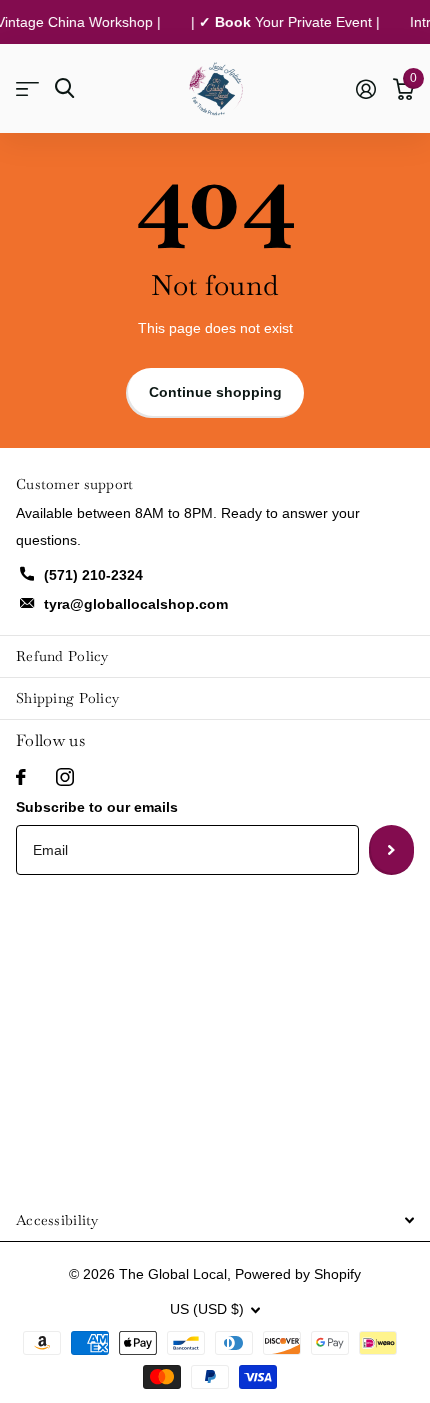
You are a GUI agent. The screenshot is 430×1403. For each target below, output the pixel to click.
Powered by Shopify (298, 1274)
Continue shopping (215, 392)
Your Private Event (288, 22)
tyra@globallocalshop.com (136, 604)
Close (215, 1219)
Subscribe (391, 850)
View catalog (27, 88)
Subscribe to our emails (97, 807)
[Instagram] (65, 777)
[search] (64, 88)
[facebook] (21, 777)
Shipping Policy (67, 698)
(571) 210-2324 (93, 575)
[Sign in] (365, 89)
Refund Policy (62, 656)
